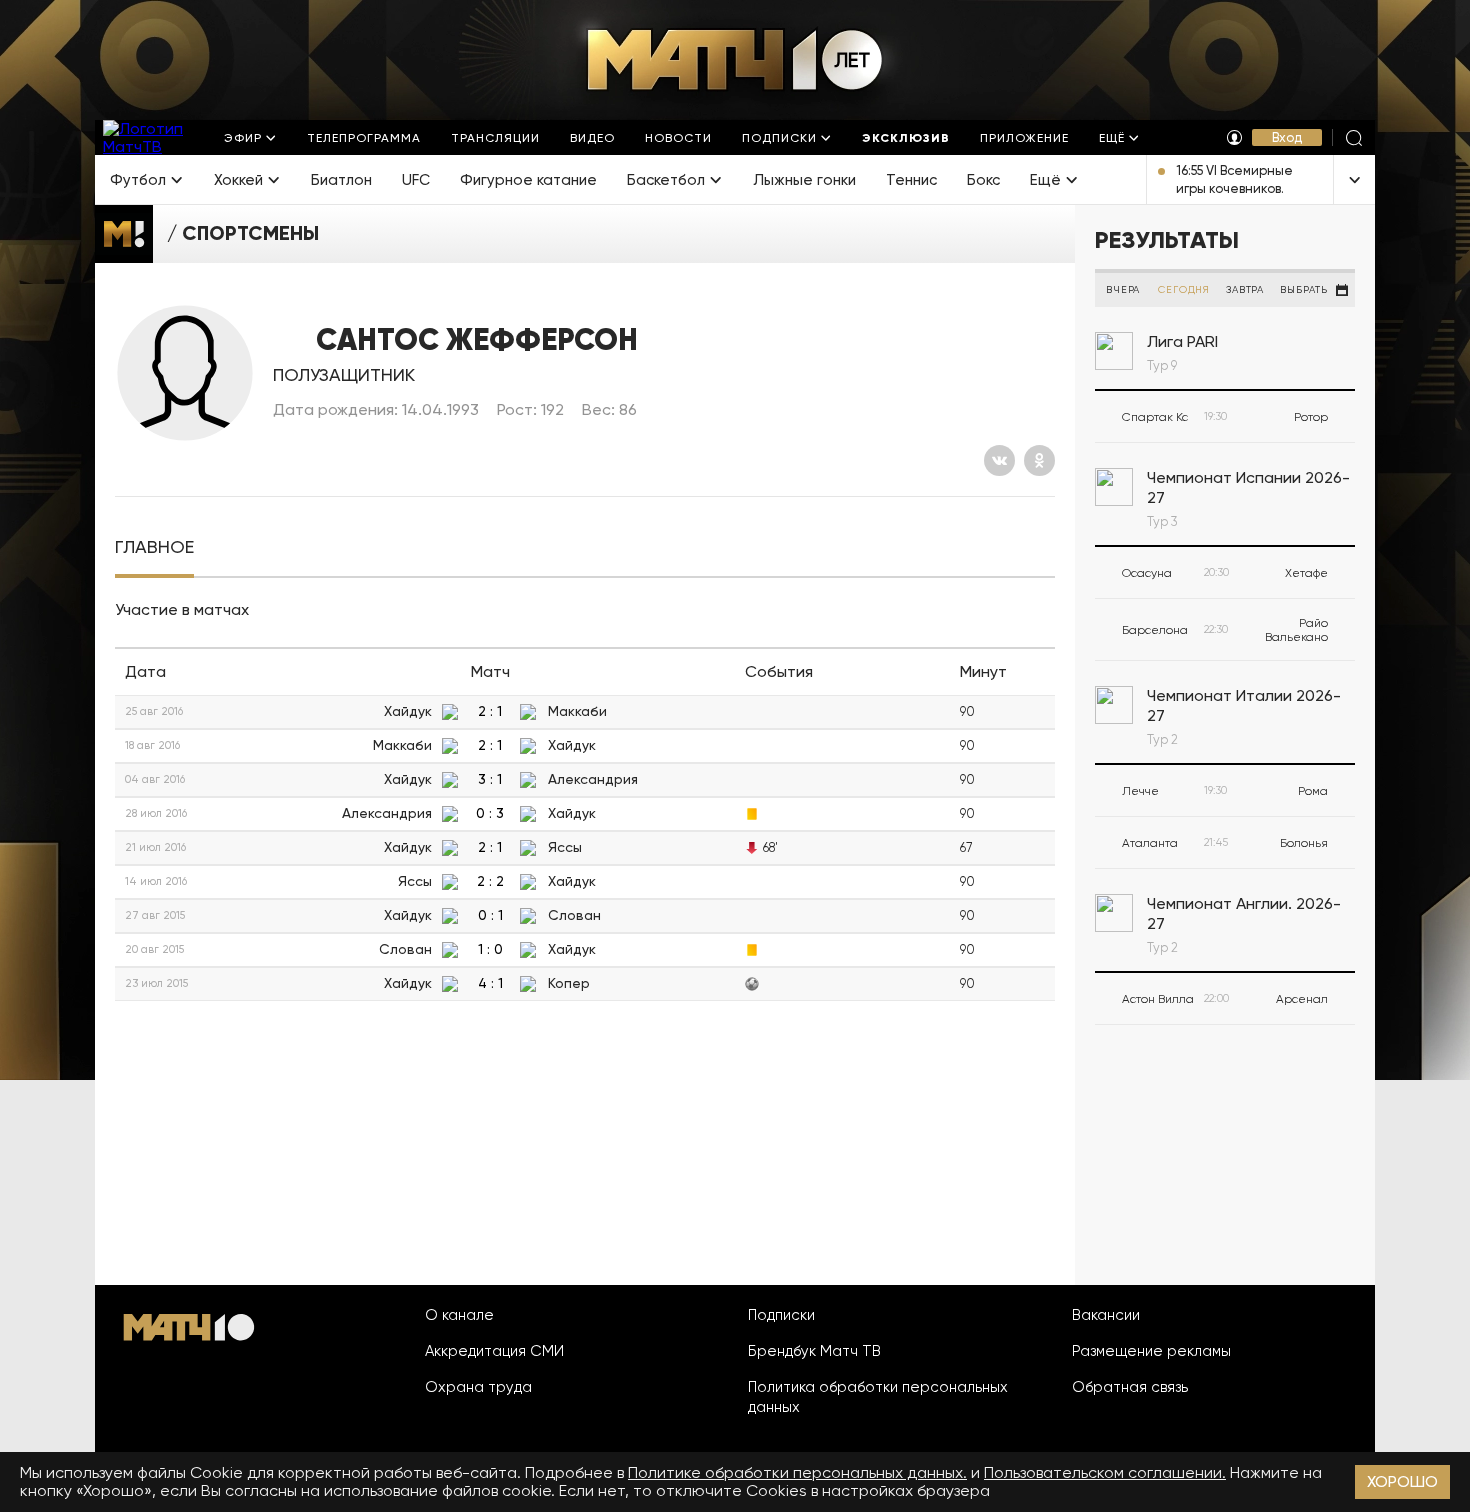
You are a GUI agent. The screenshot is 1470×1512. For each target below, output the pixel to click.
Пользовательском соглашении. (1105, 1472)
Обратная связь (1130, 1387)
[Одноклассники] (1039, 460)
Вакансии (1106, 1315)
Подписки (781, 1315)
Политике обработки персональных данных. (797, 1472)
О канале (459, 1315)
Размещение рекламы (1151, 1351)
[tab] (154, 547)
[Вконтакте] (999, 460)
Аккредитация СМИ (494, 1351)
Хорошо (1402, 1481)
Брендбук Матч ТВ (814, 1351)
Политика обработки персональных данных (878, 1397)
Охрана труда (478, 1387)
